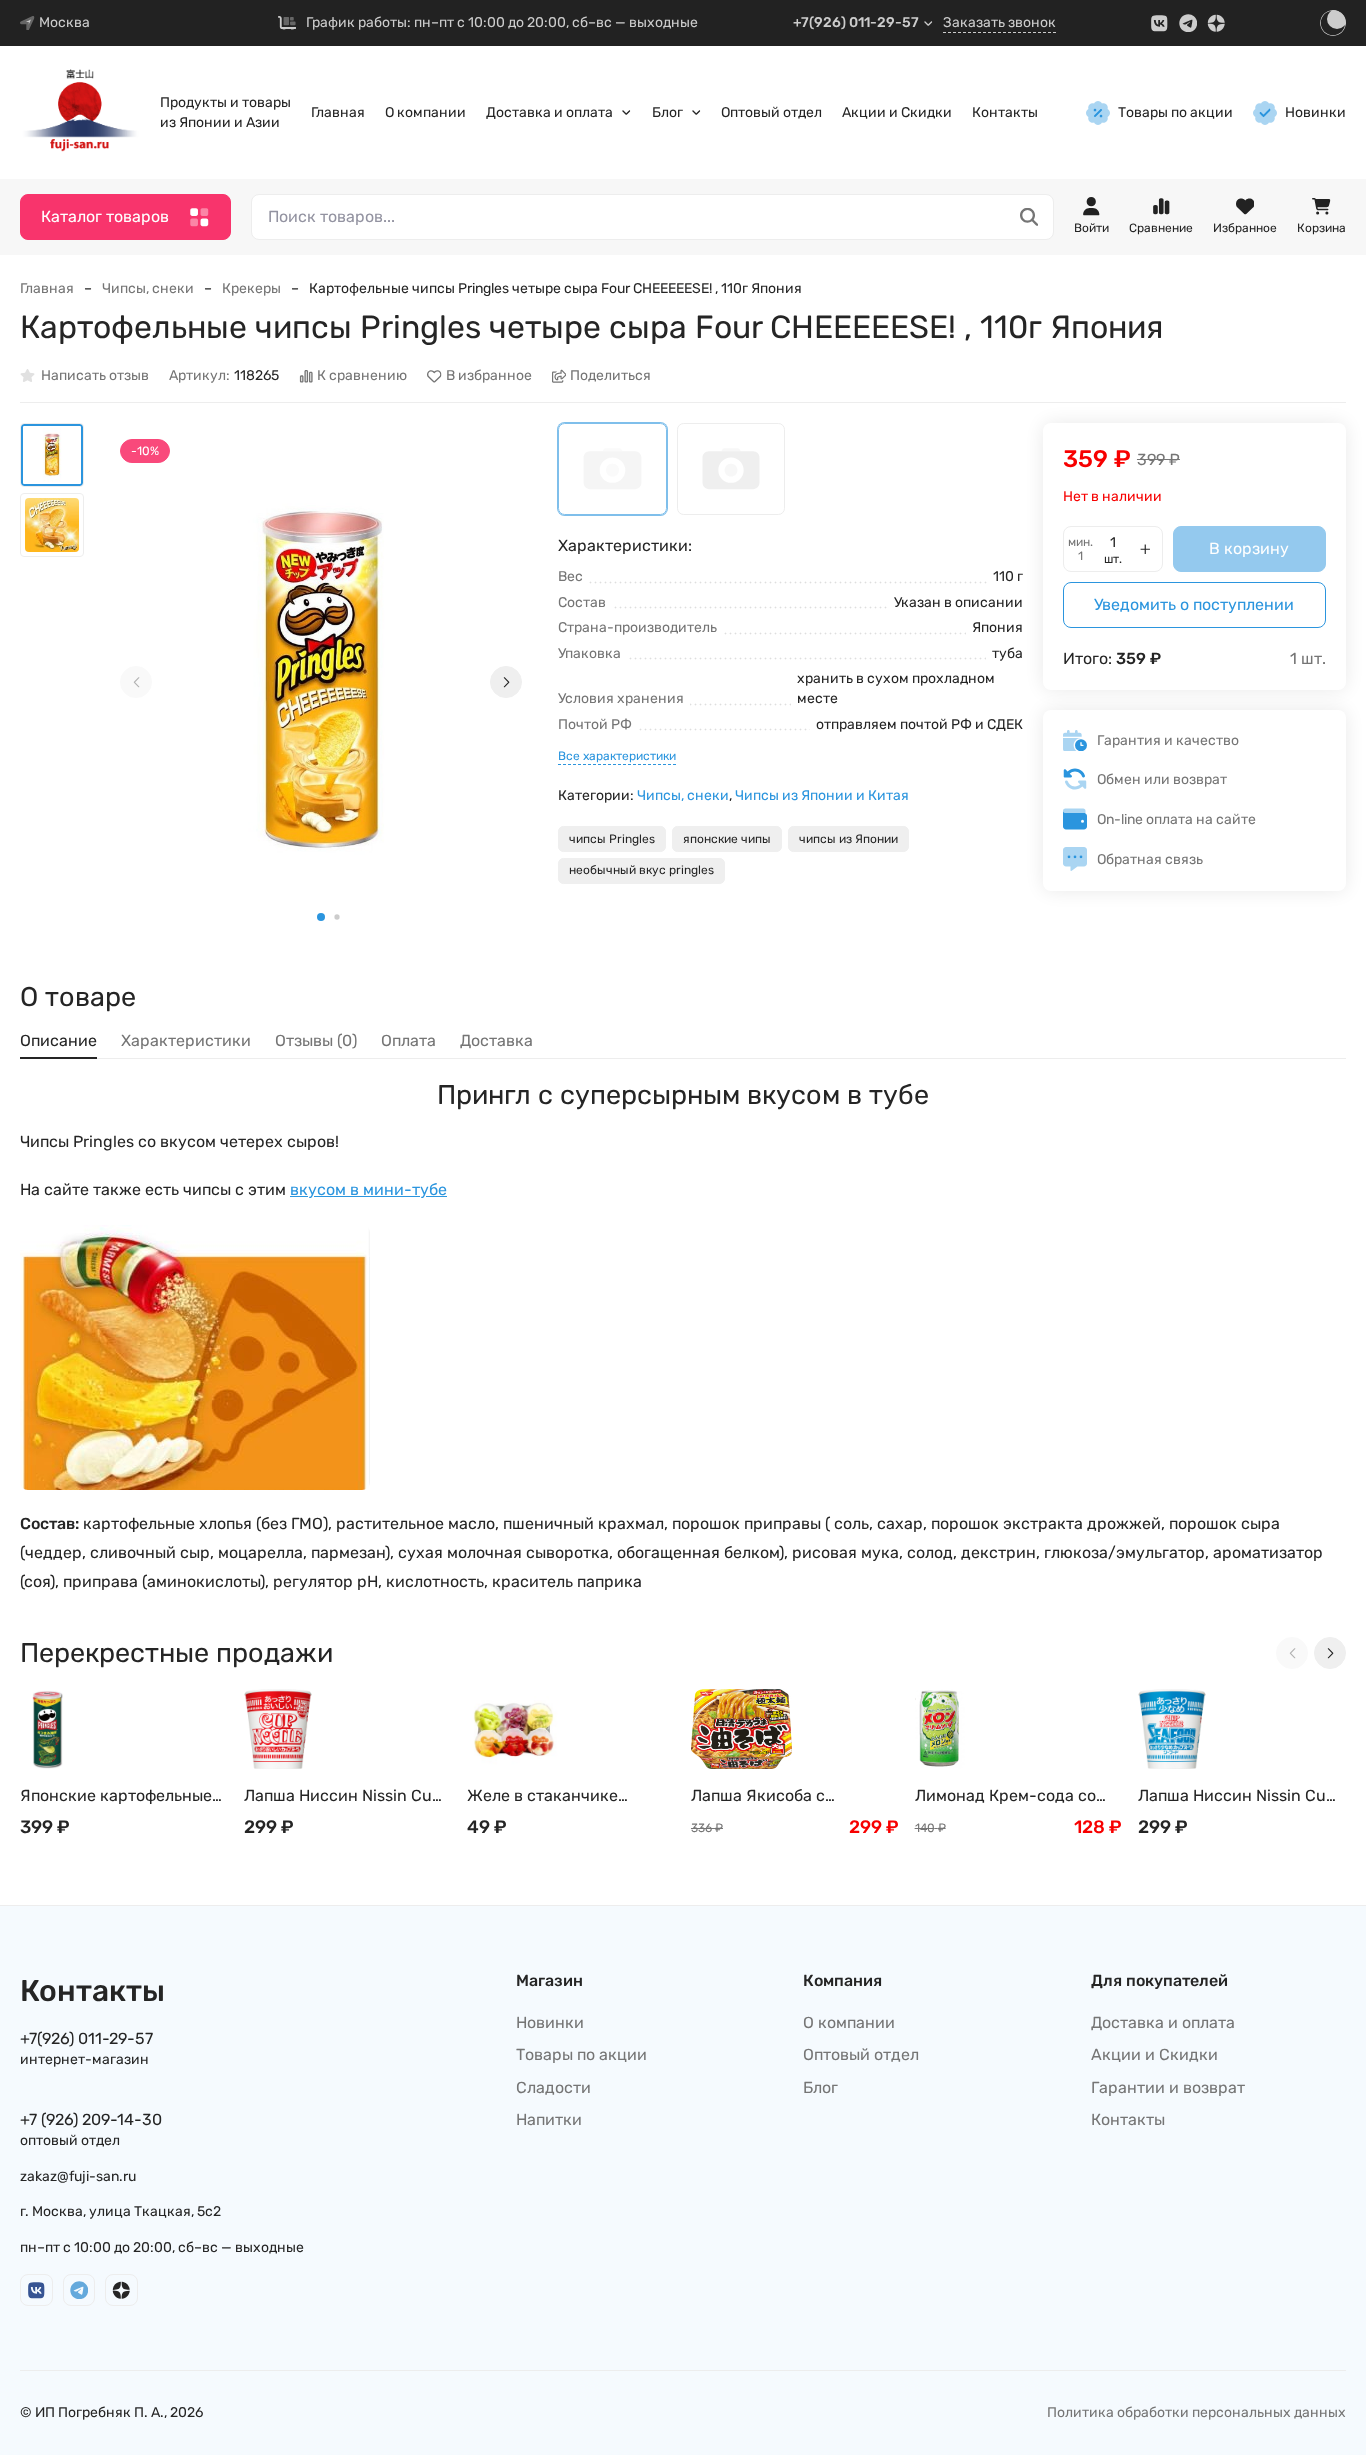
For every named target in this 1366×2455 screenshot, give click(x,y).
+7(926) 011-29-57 (856, 22)
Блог (667, 112)
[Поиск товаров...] (1029, 217)
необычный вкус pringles (641, 870)
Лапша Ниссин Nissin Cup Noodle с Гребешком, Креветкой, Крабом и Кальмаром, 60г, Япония (1237, 1796)
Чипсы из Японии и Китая (822, 795)
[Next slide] (506, 682)
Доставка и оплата (549, 112)
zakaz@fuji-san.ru (78, 2176)
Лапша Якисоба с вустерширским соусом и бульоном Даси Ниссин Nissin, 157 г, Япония (791, 1796)
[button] (321, 917)
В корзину (1249, 548)
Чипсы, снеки (148, 288)
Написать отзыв (95, 376)
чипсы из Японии (848, 839)
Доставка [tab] (496, 1040)
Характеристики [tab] (186, 1040)
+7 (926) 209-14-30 (91, 2119)
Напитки (549, 2119)
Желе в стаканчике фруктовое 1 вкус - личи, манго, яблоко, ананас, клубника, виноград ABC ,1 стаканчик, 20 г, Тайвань (570, 1796)
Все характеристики (617, 756)
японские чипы (727, 839)
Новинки (1315, 112)
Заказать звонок (999, 22)
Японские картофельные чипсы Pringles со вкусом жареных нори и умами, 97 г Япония (123, 1796)
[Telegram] (1188, 23)
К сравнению (362, 376)
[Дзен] (1216, 23)
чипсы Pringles (612, 839)
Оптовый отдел (771, 112)
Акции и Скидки (897, 112)
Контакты (1005, 112)
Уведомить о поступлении (1194, 604)
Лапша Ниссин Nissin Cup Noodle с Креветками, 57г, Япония (343, 1796)
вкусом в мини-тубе (368, 1189)
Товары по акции (1175, 112)
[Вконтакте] (1159, 23)
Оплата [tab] (408, 1040)
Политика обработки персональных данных (1196, 2412)
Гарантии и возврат (1168, 2087)
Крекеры (251, 288)
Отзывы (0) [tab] (316, 1040)
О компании (425, 112)
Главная (338, 112)
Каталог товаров (105, 216)
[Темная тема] (1333, 23)
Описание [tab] (58, 1040)
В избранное (489, 376)
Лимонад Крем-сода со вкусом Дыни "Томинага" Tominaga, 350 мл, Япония (1015, 1796)
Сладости (553, 2087)
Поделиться (610, 376)
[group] (321, 682)
